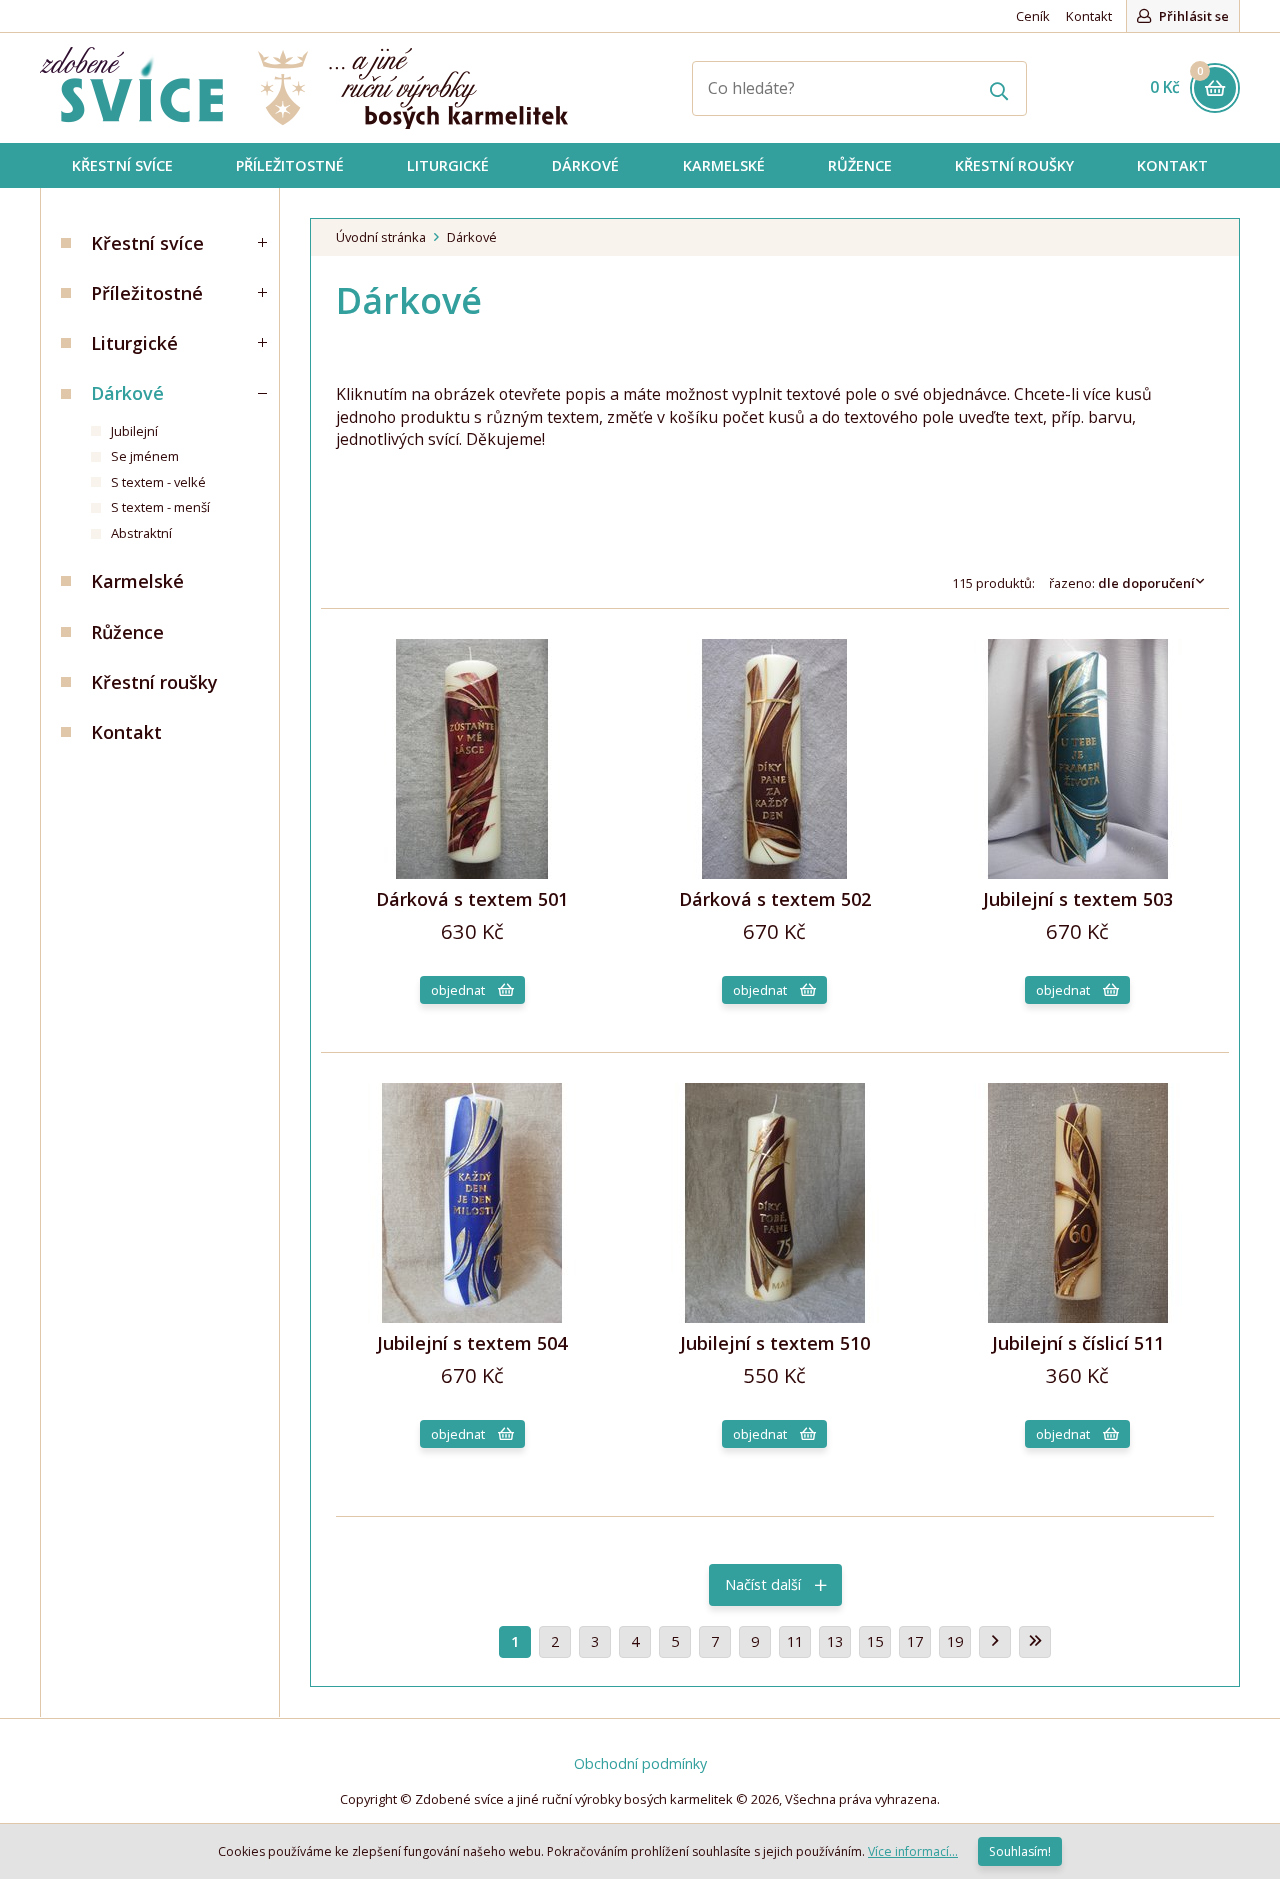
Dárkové (127, 393)
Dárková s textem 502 (775, 899)
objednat (459, 990)
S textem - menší (160, 507)
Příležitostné (147, 293)
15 (875, 1641)
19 (955, 1641)
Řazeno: (1122, 583)
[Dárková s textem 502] (775, 873)
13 (835, 1641)
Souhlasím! (1020, 1851)
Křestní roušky (154, 682)
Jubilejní (134, 431)
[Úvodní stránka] (304, 88)
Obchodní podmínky (640, 1763)
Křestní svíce (147, 243)
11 (795, 1641)
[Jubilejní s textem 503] (1078, 873)
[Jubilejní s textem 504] (472, 1317)
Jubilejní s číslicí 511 (1078, 1343)
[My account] (999, 88)
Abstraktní (141, 533)
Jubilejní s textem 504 (472, 1343)
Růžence (127, 632)
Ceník (1033, 16)
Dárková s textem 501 (472, 899)
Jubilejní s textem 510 (775, 1343)
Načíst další (765, 1584)
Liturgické (134, 343)
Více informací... (913, 1851)
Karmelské (137, 581)
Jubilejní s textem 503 (1078, 899)
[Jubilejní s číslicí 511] (1078, 1317)
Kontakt (1089, 16)
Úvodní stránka (381, 237)
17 (915, 1641)
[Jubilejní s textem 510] (775, 1317)
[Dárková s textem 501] (472, 873)
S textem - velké (158, 482)
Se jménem (145, 456)
